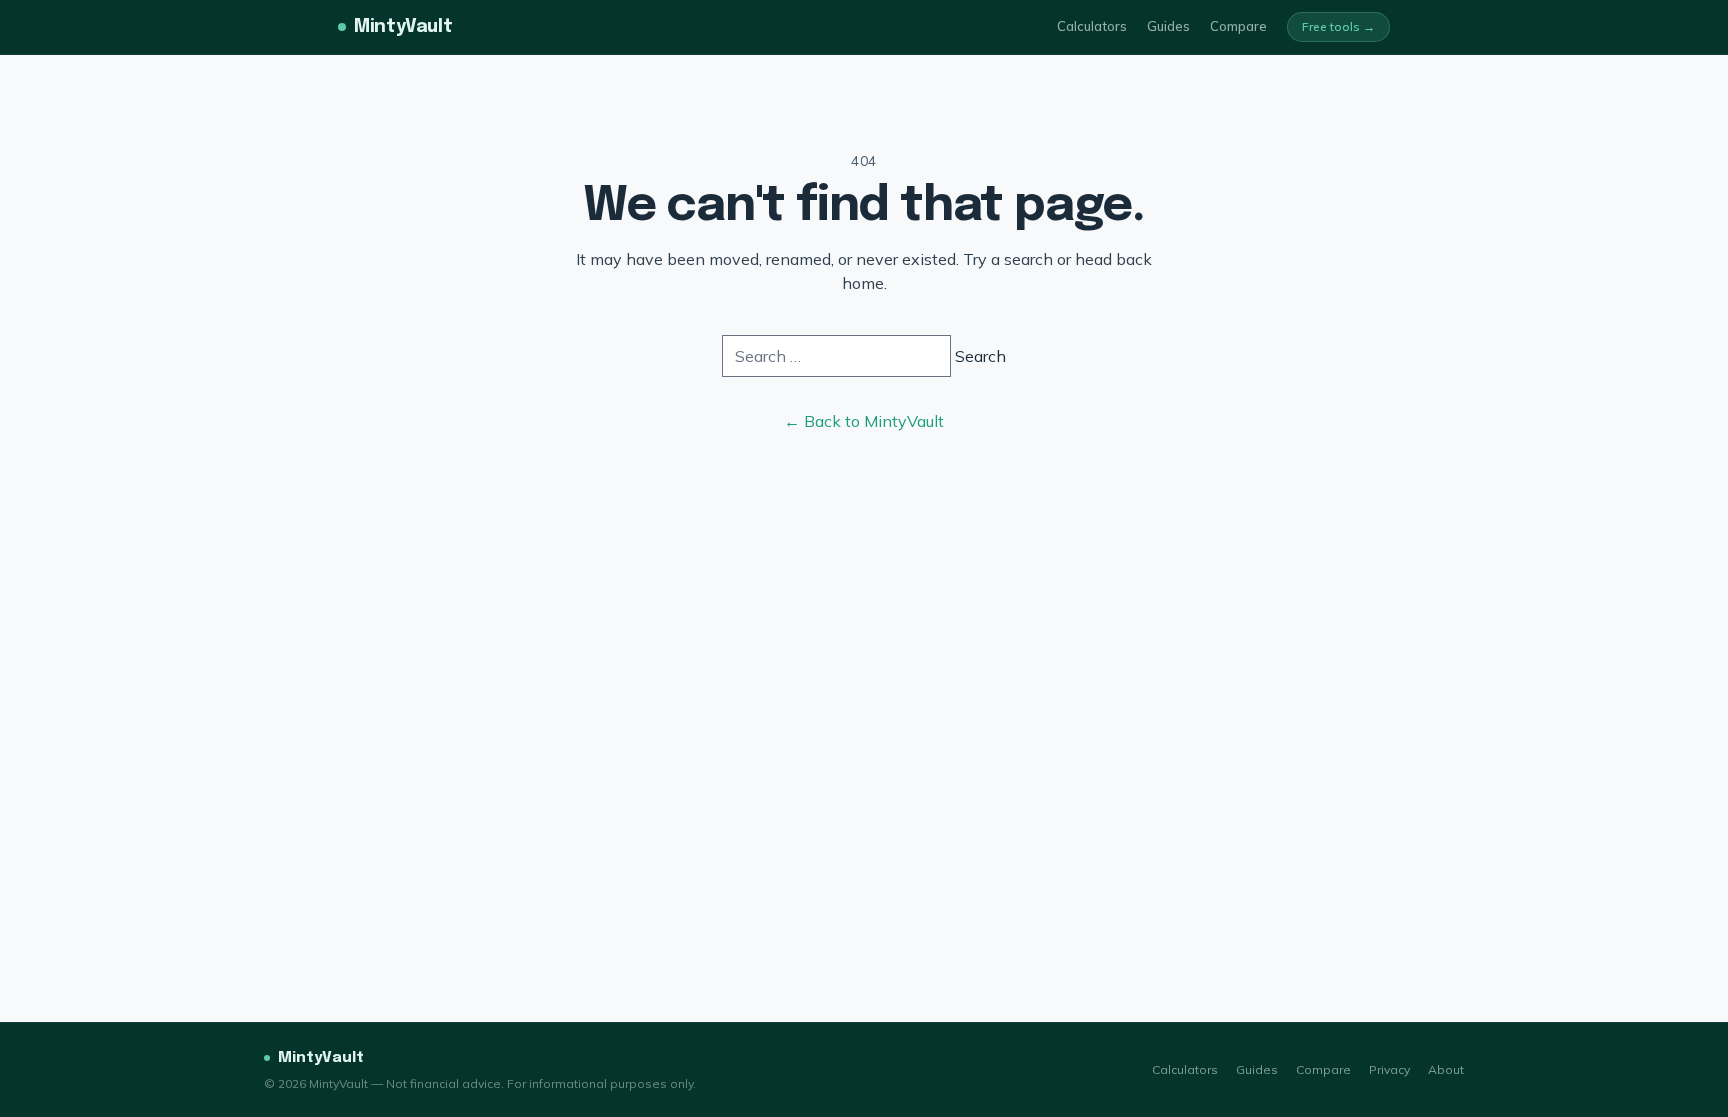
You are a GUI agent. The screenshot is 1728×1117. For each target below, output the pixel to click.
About (1446, 1069)
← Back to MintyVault (864, 421)
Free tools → (1338, 26)
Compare (1238, 26)
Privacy (1389, 1069)
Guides (1168, 26)
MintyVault (403, 27)
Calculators (1092, 26)
